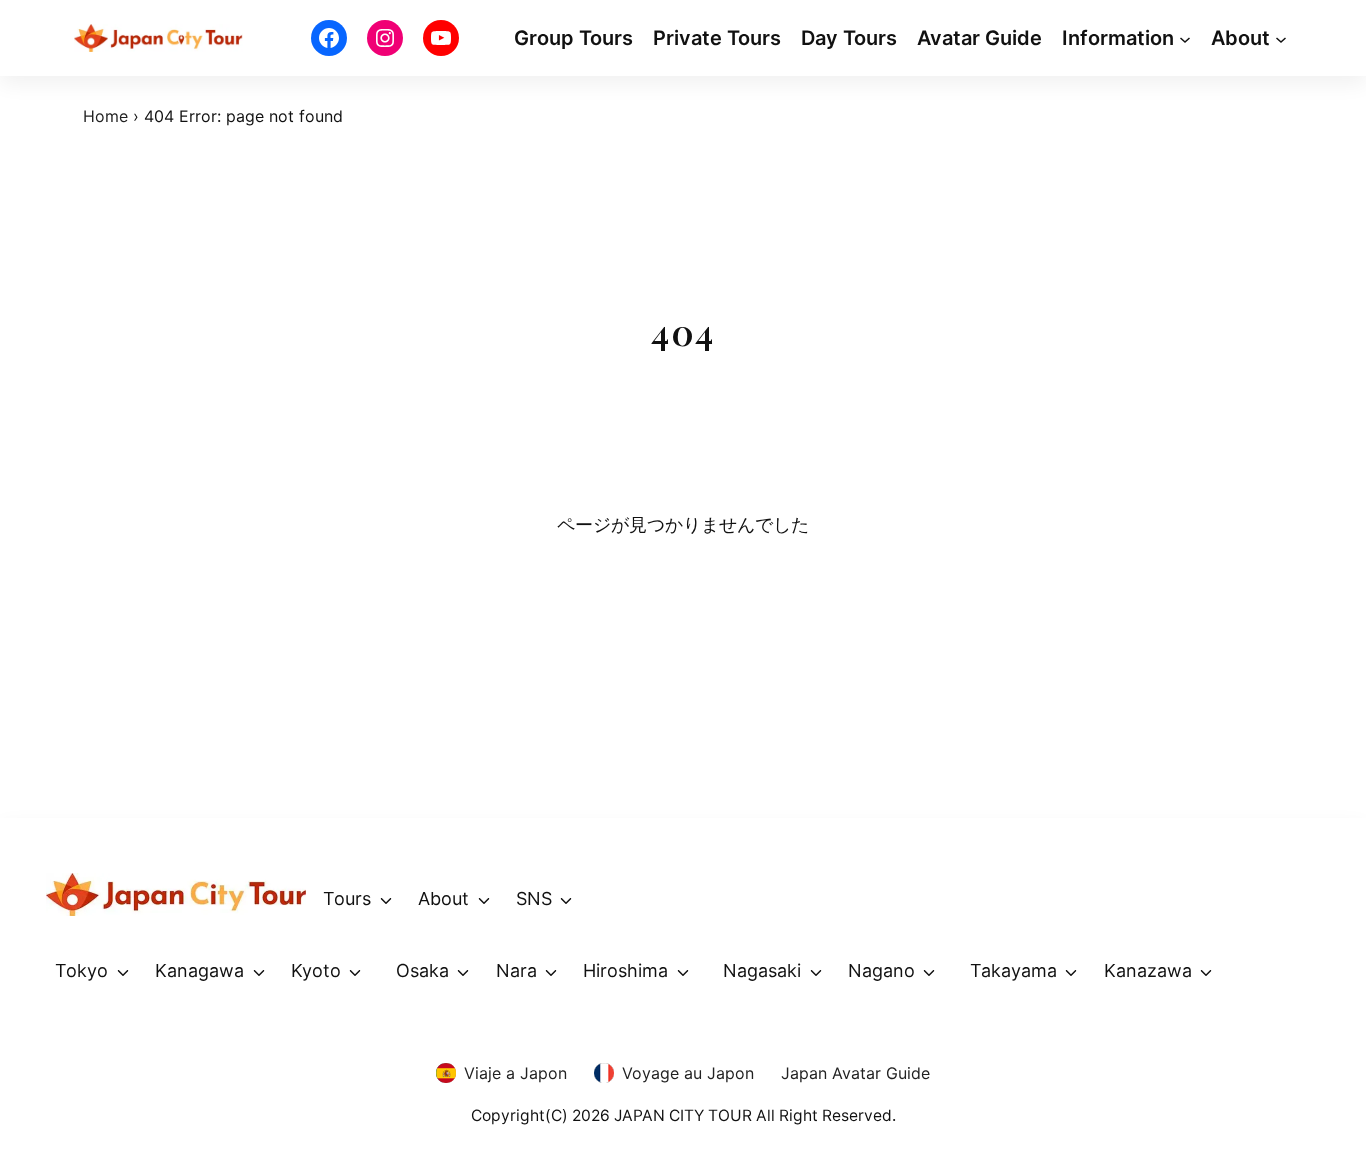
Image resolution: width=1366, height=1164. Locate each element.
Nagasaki (762, 970)
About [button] (443, 898)
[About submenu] (1281, 38)
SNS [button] (534, 898)
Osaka (422, 970)
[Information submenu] (1185, 38)
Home (105, 116)
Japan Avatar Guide (855, 1073)
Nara (516, 970)
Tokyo (81, 970)
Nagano (881, 970)
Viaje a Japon (515, 1073)
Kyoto (316, 970)
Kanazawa (1148, 970)
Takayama (1013, 970)
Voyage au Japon (688, 1073)
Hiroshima (625, 970)
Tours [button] (347, 898)
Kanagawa (199, 970)
